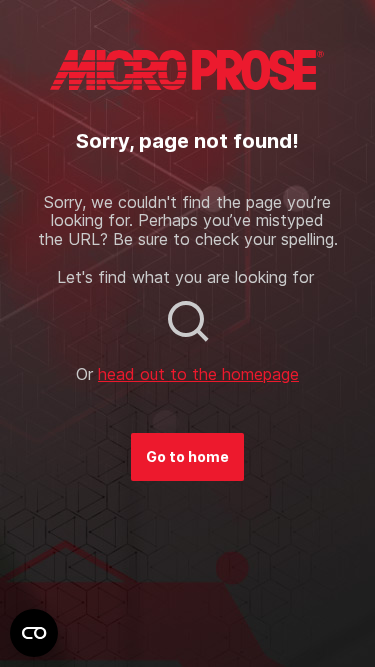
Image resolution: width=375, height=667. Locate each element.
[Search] (188, 321)
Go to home (187, 456)
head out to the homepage (198, 374)
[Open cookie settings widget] (34, 633)
